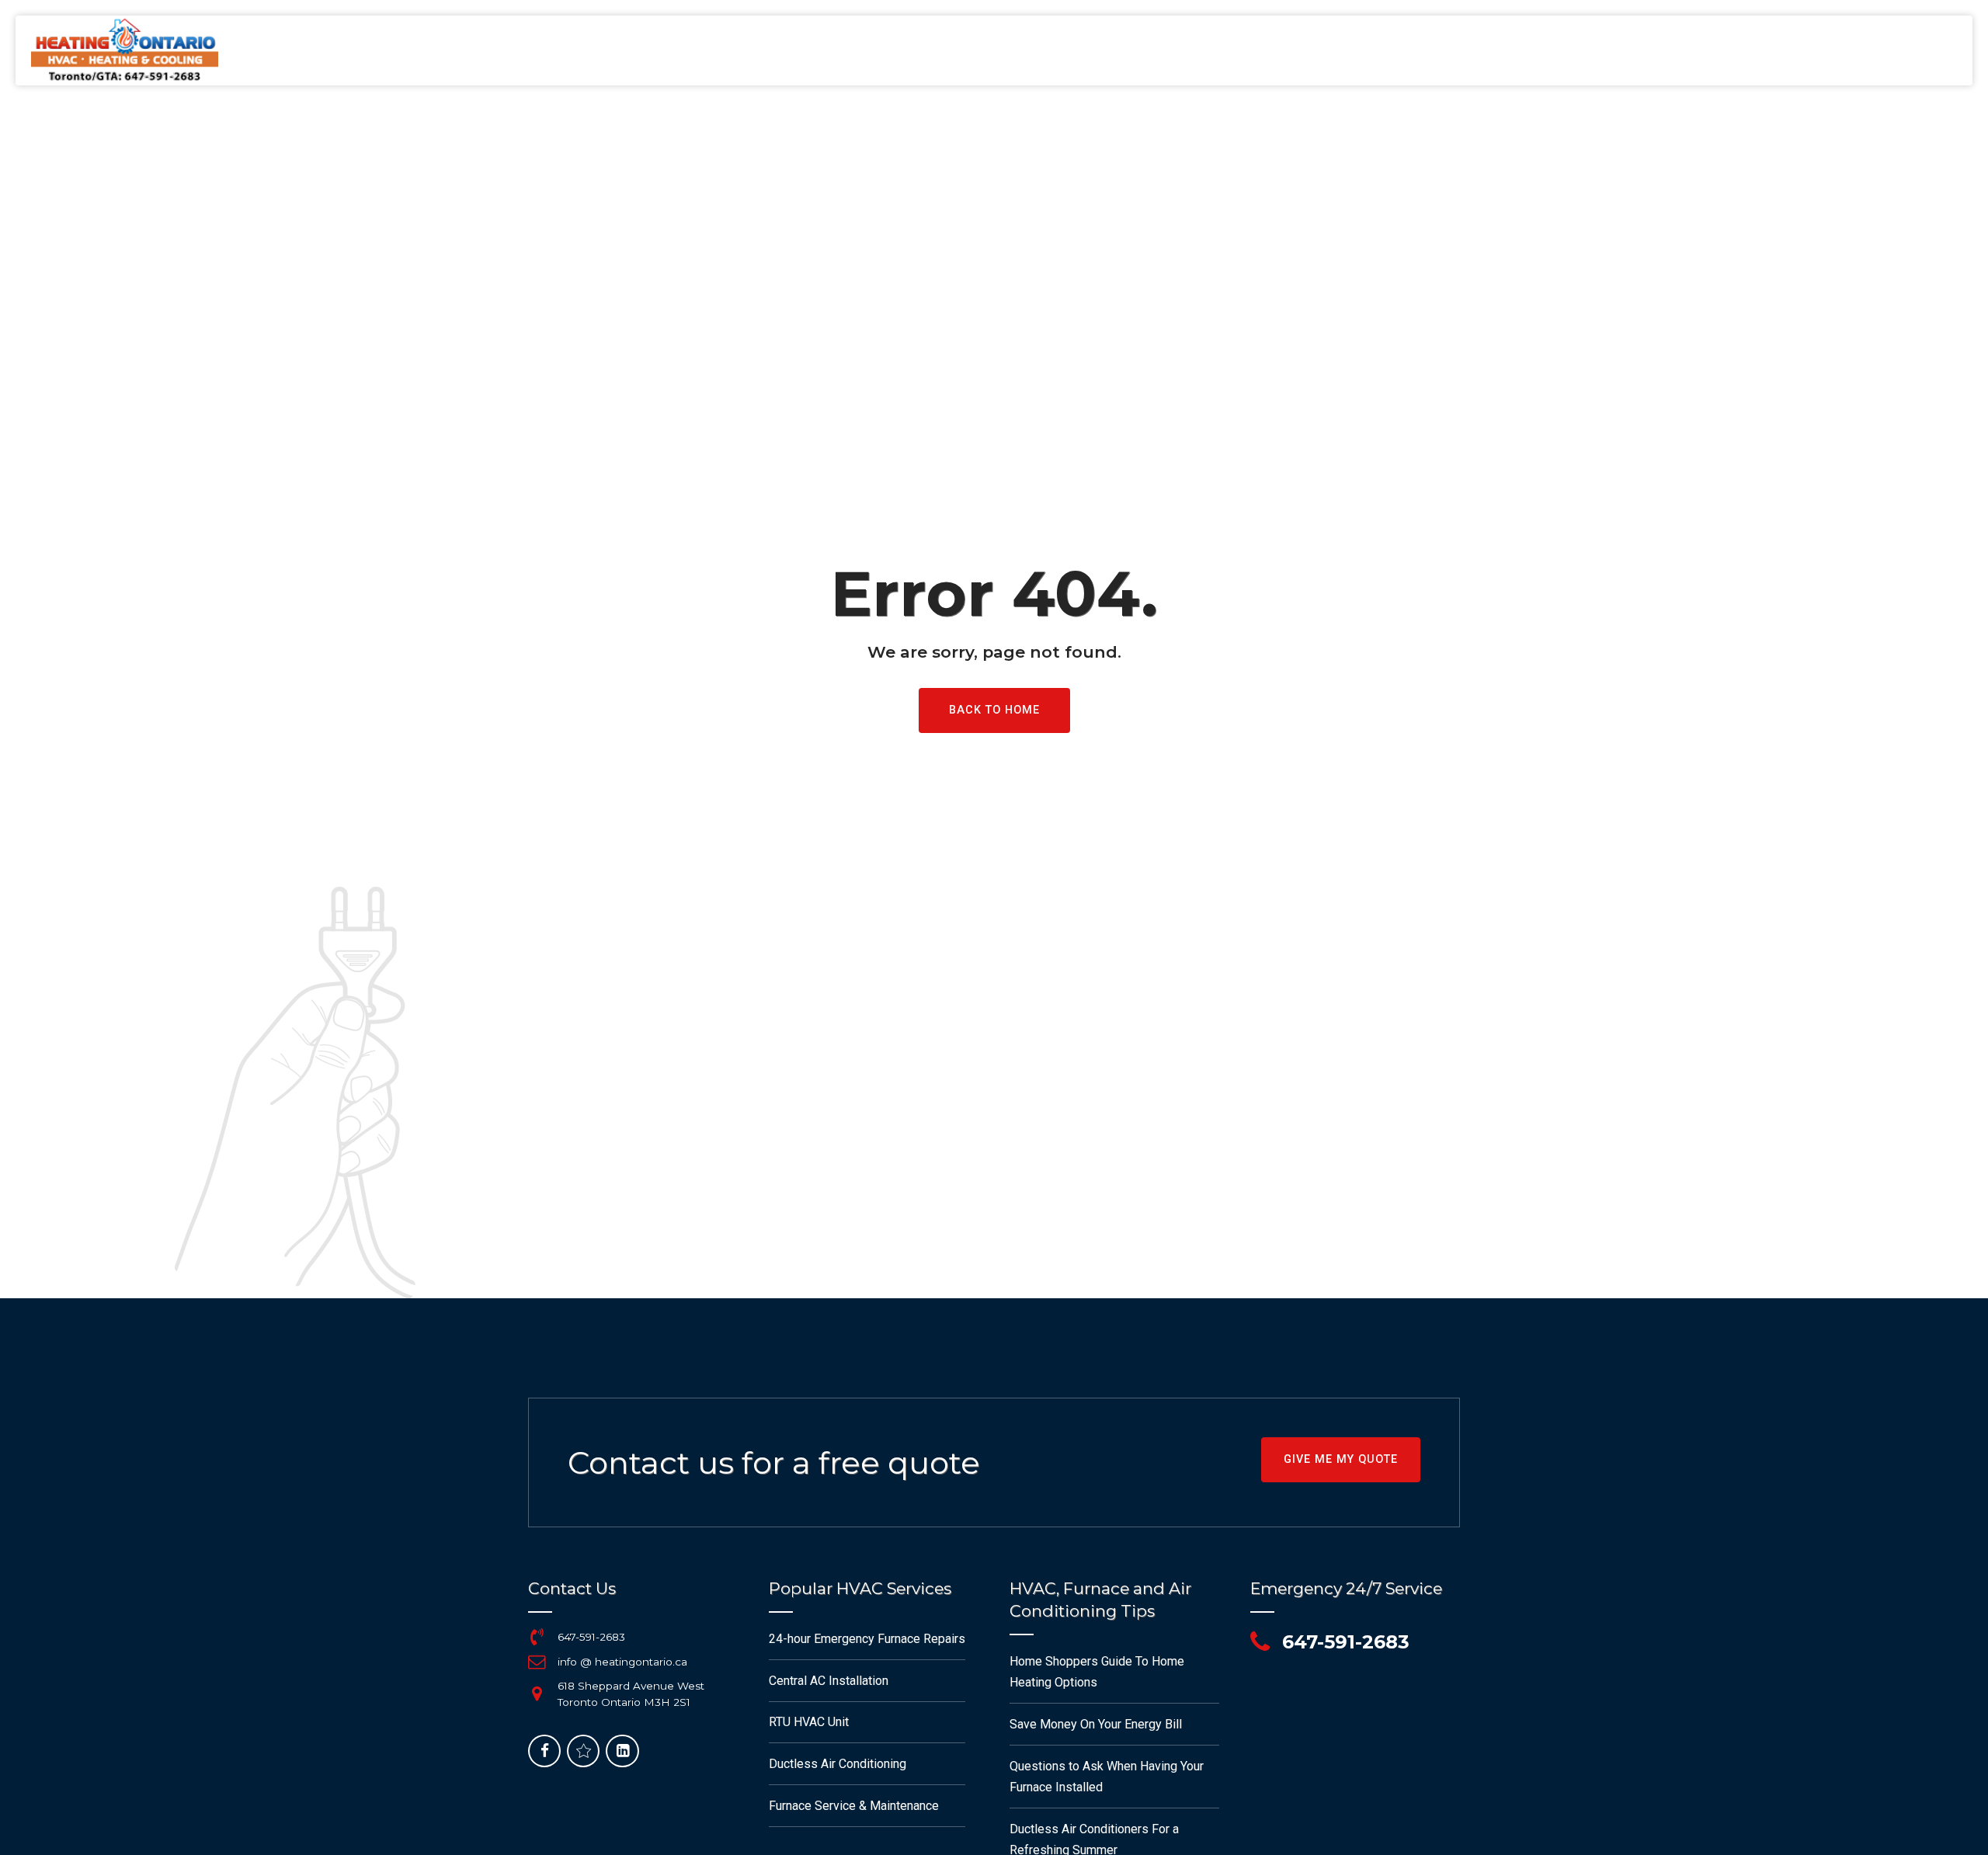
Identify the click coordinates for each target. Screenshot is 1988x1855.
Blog (1654, 50)
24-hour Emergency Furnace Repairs (867, 1639)
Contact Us (1798, 50)
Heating (1286, 50)
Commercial (1514, 50)
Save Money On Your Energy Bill (1096, 1724)
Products (1716, 50)
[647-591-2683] (537, 1637)
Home (1229, 50)
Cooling (1352, 50)
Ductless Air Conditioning (838, 1764)
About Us (1595, 50)
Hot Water (1427, 50)
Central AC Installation (829, 1681)
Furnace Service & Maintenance (854, 1806)
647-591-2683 (591, 1637)
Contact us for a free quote (774, 1462)
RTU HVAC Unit (809, 1722)
